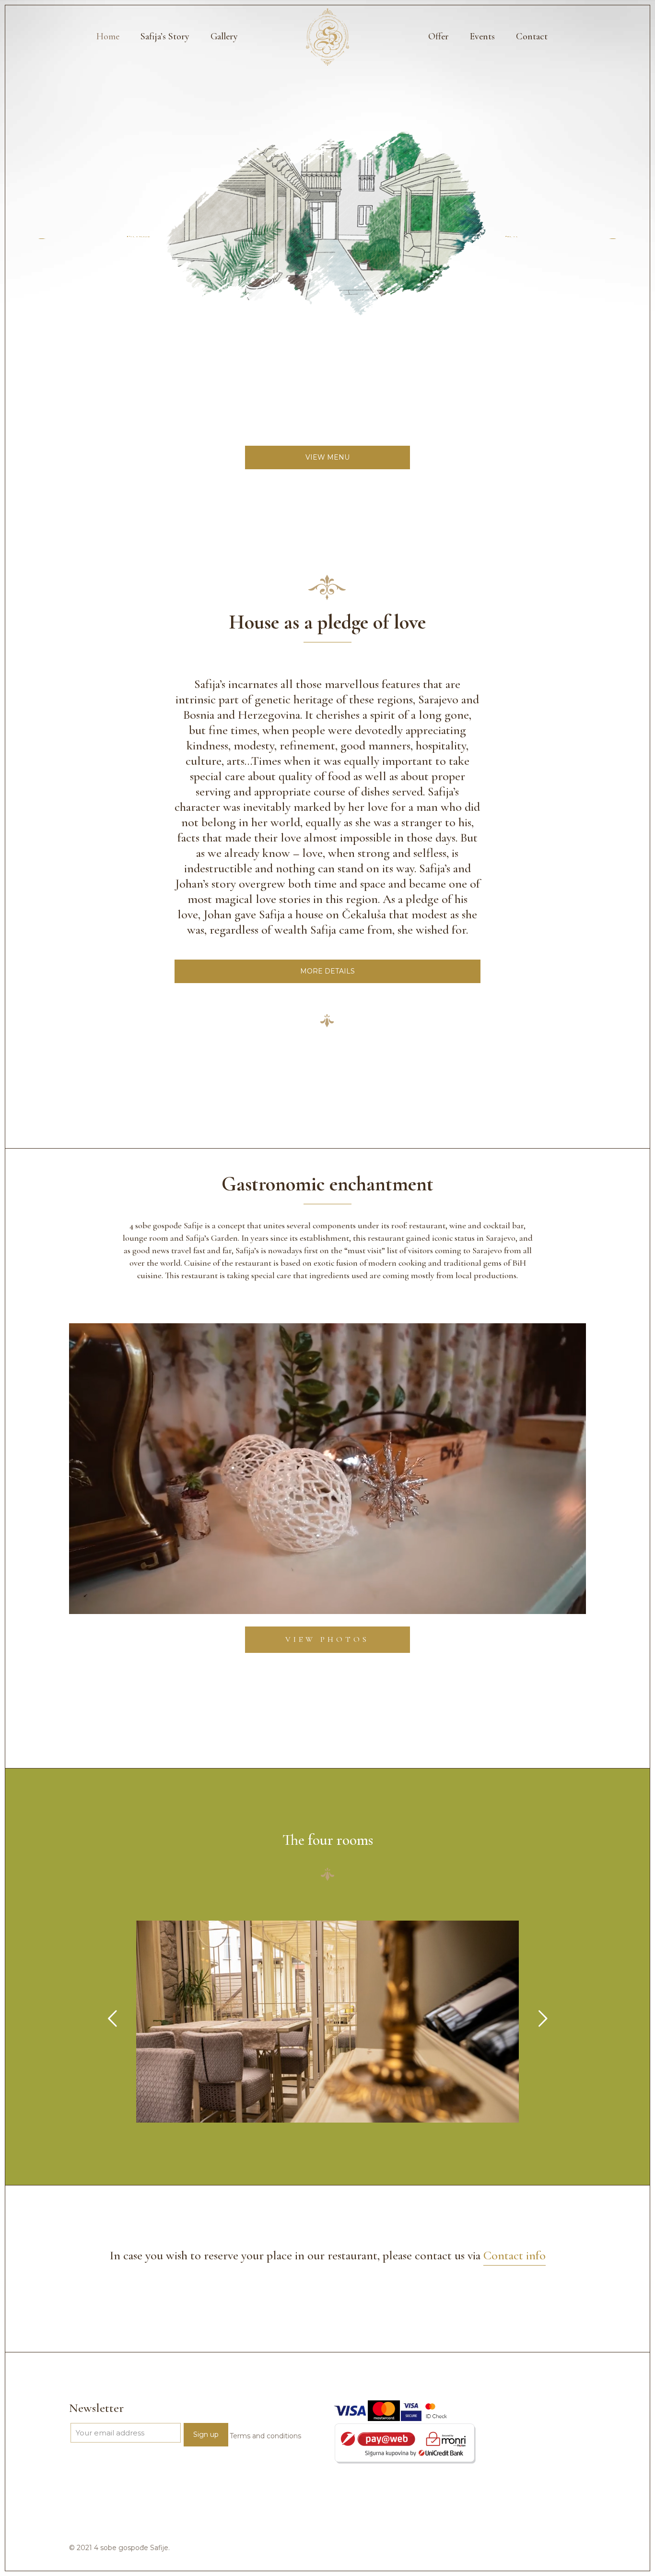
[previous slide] (112, 2018)
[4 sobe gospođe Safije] (328, 36)
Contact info (515, 2255)
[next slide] (543, 2018)
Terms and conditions (265, 2436)
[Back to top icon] (609, 2556)
